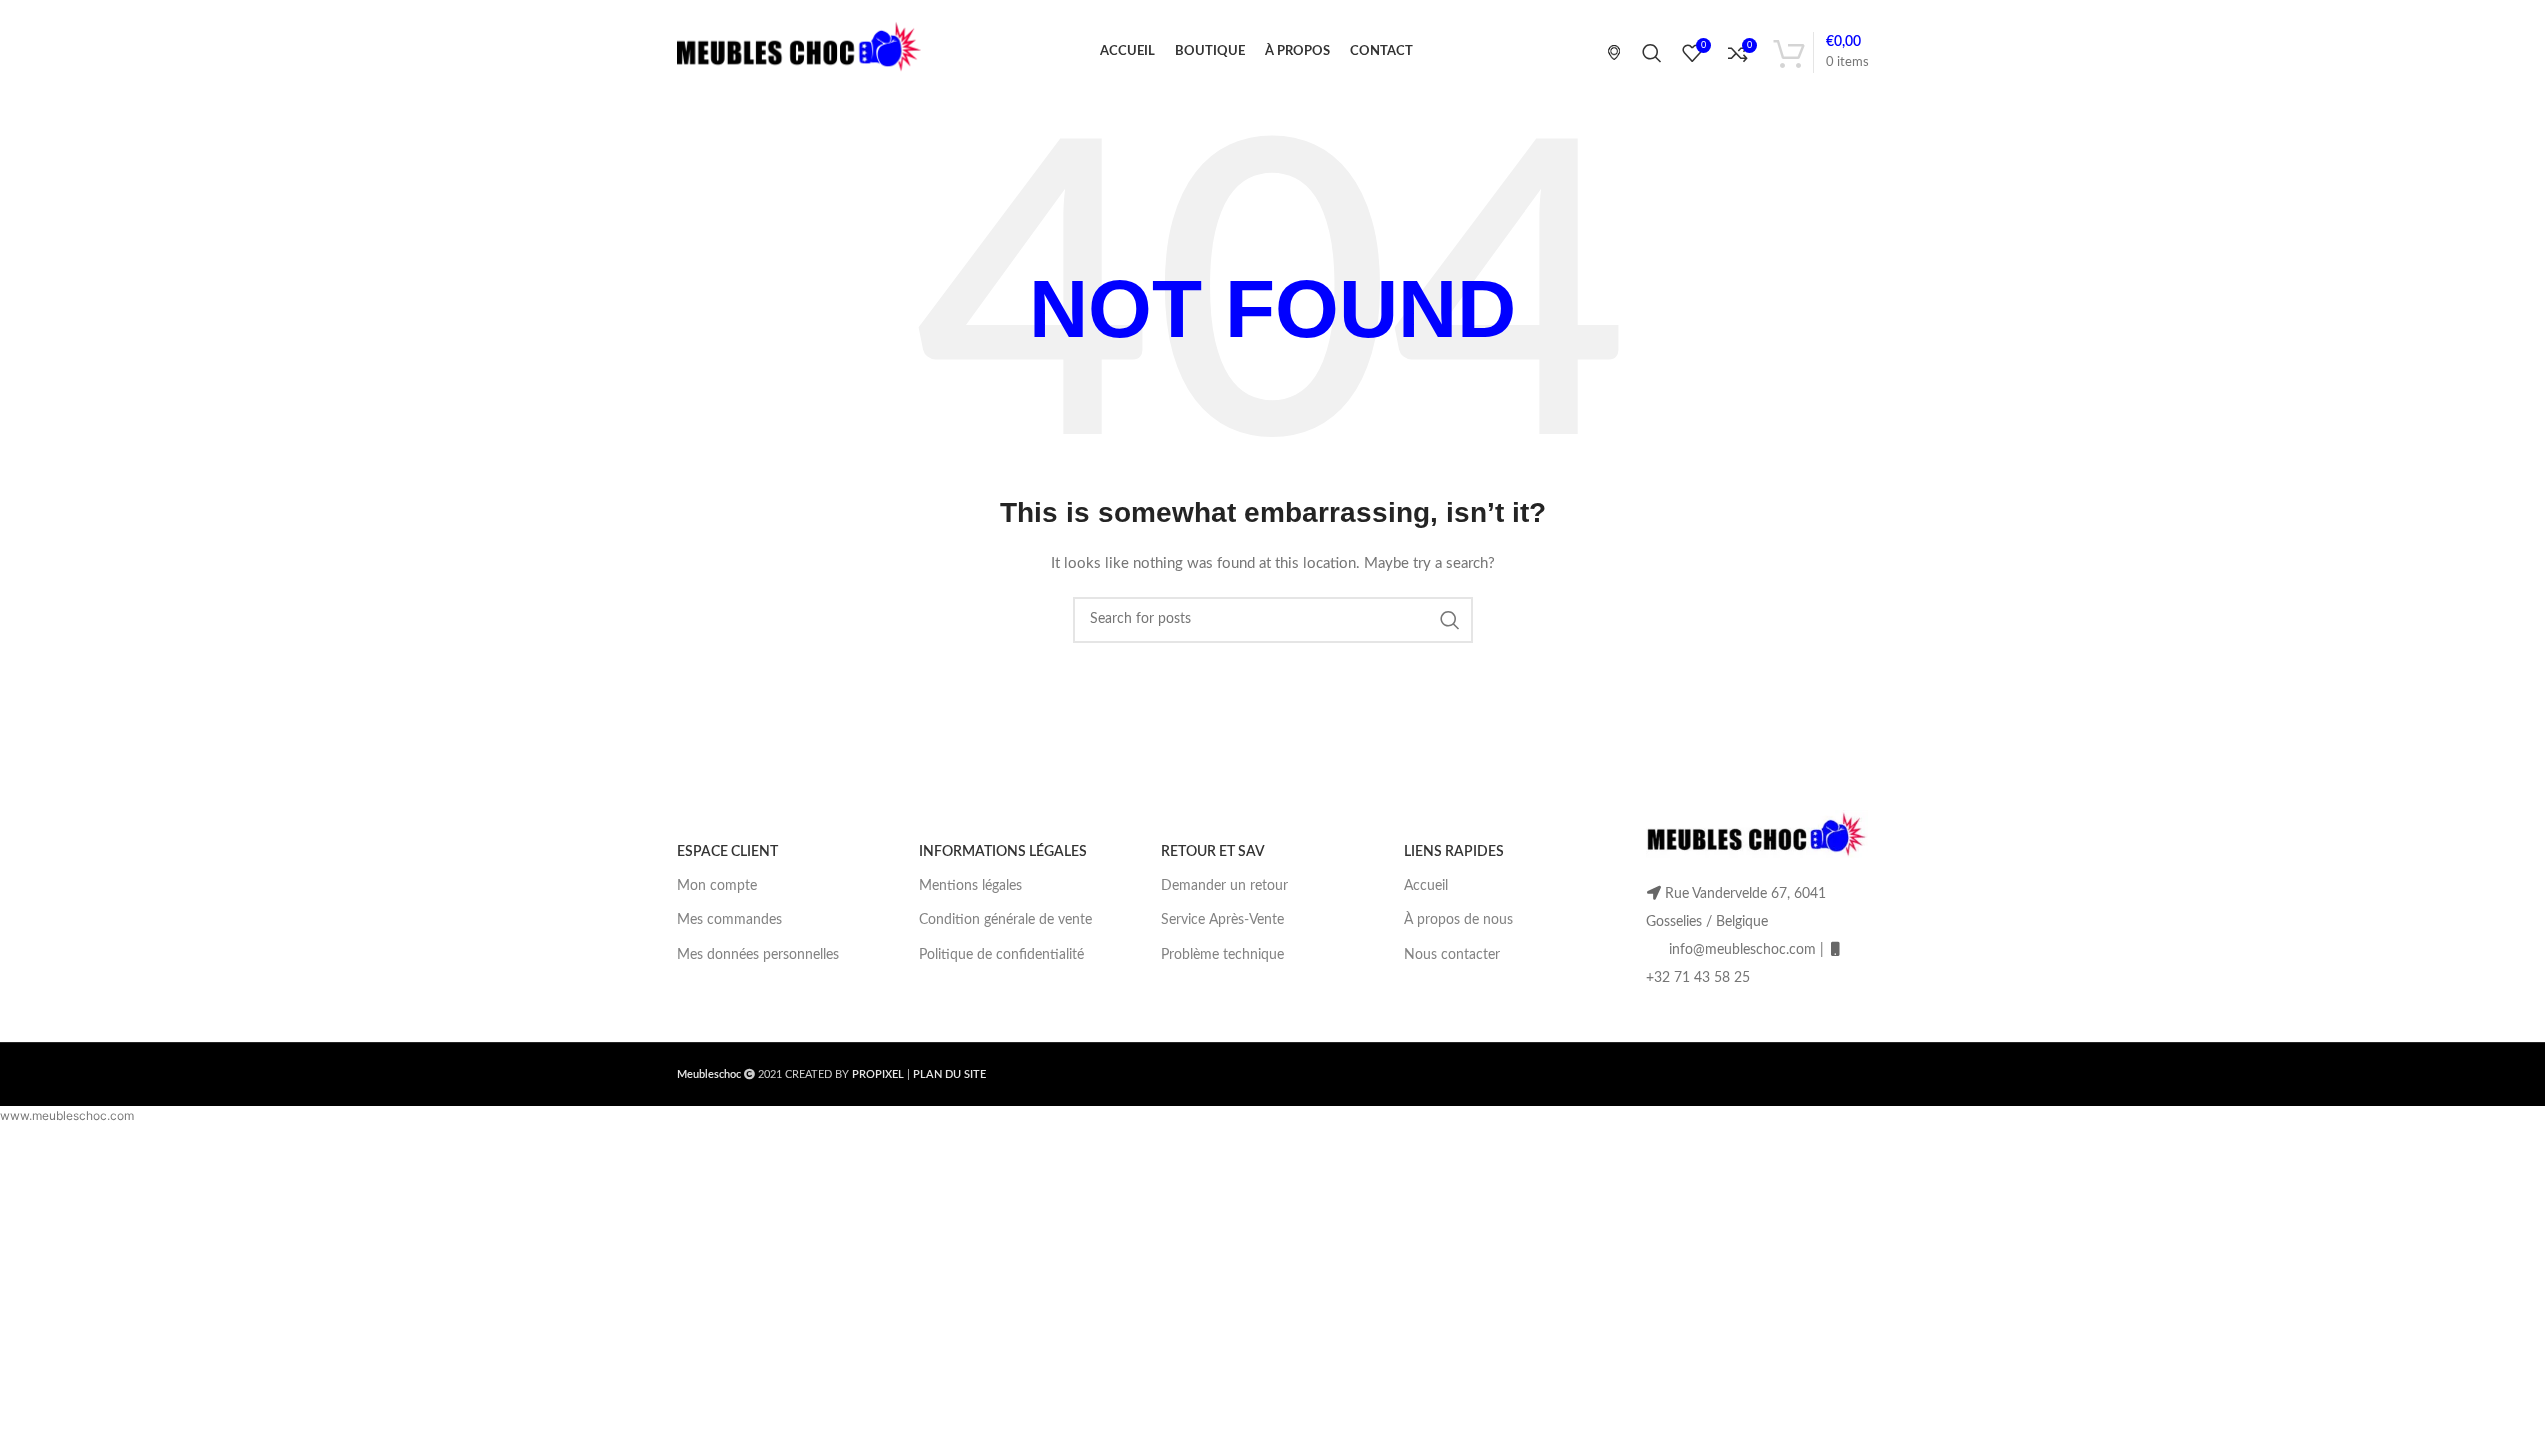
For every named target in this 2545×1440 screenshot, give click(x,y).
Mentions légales (970, 886)
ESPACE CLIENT (727, 852)
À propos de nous (1458, 920)
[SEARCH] (1450, 620)
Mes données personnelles (758, 955)
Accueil (1426, 886)
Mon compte (717, 886)
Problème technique (1222, 955)
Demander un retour (1224, 886)
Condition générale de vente (1005, 920)
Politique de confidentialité (1001, 955)
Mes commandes (729, 920)
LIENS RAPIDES (1454, 852)
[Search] (1652, 53)
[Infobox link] (1606, 52)
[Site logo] (799, 52)
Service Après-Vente (1222, 920)
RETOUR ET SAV (1213, 852)
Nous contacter (1452, 955)
